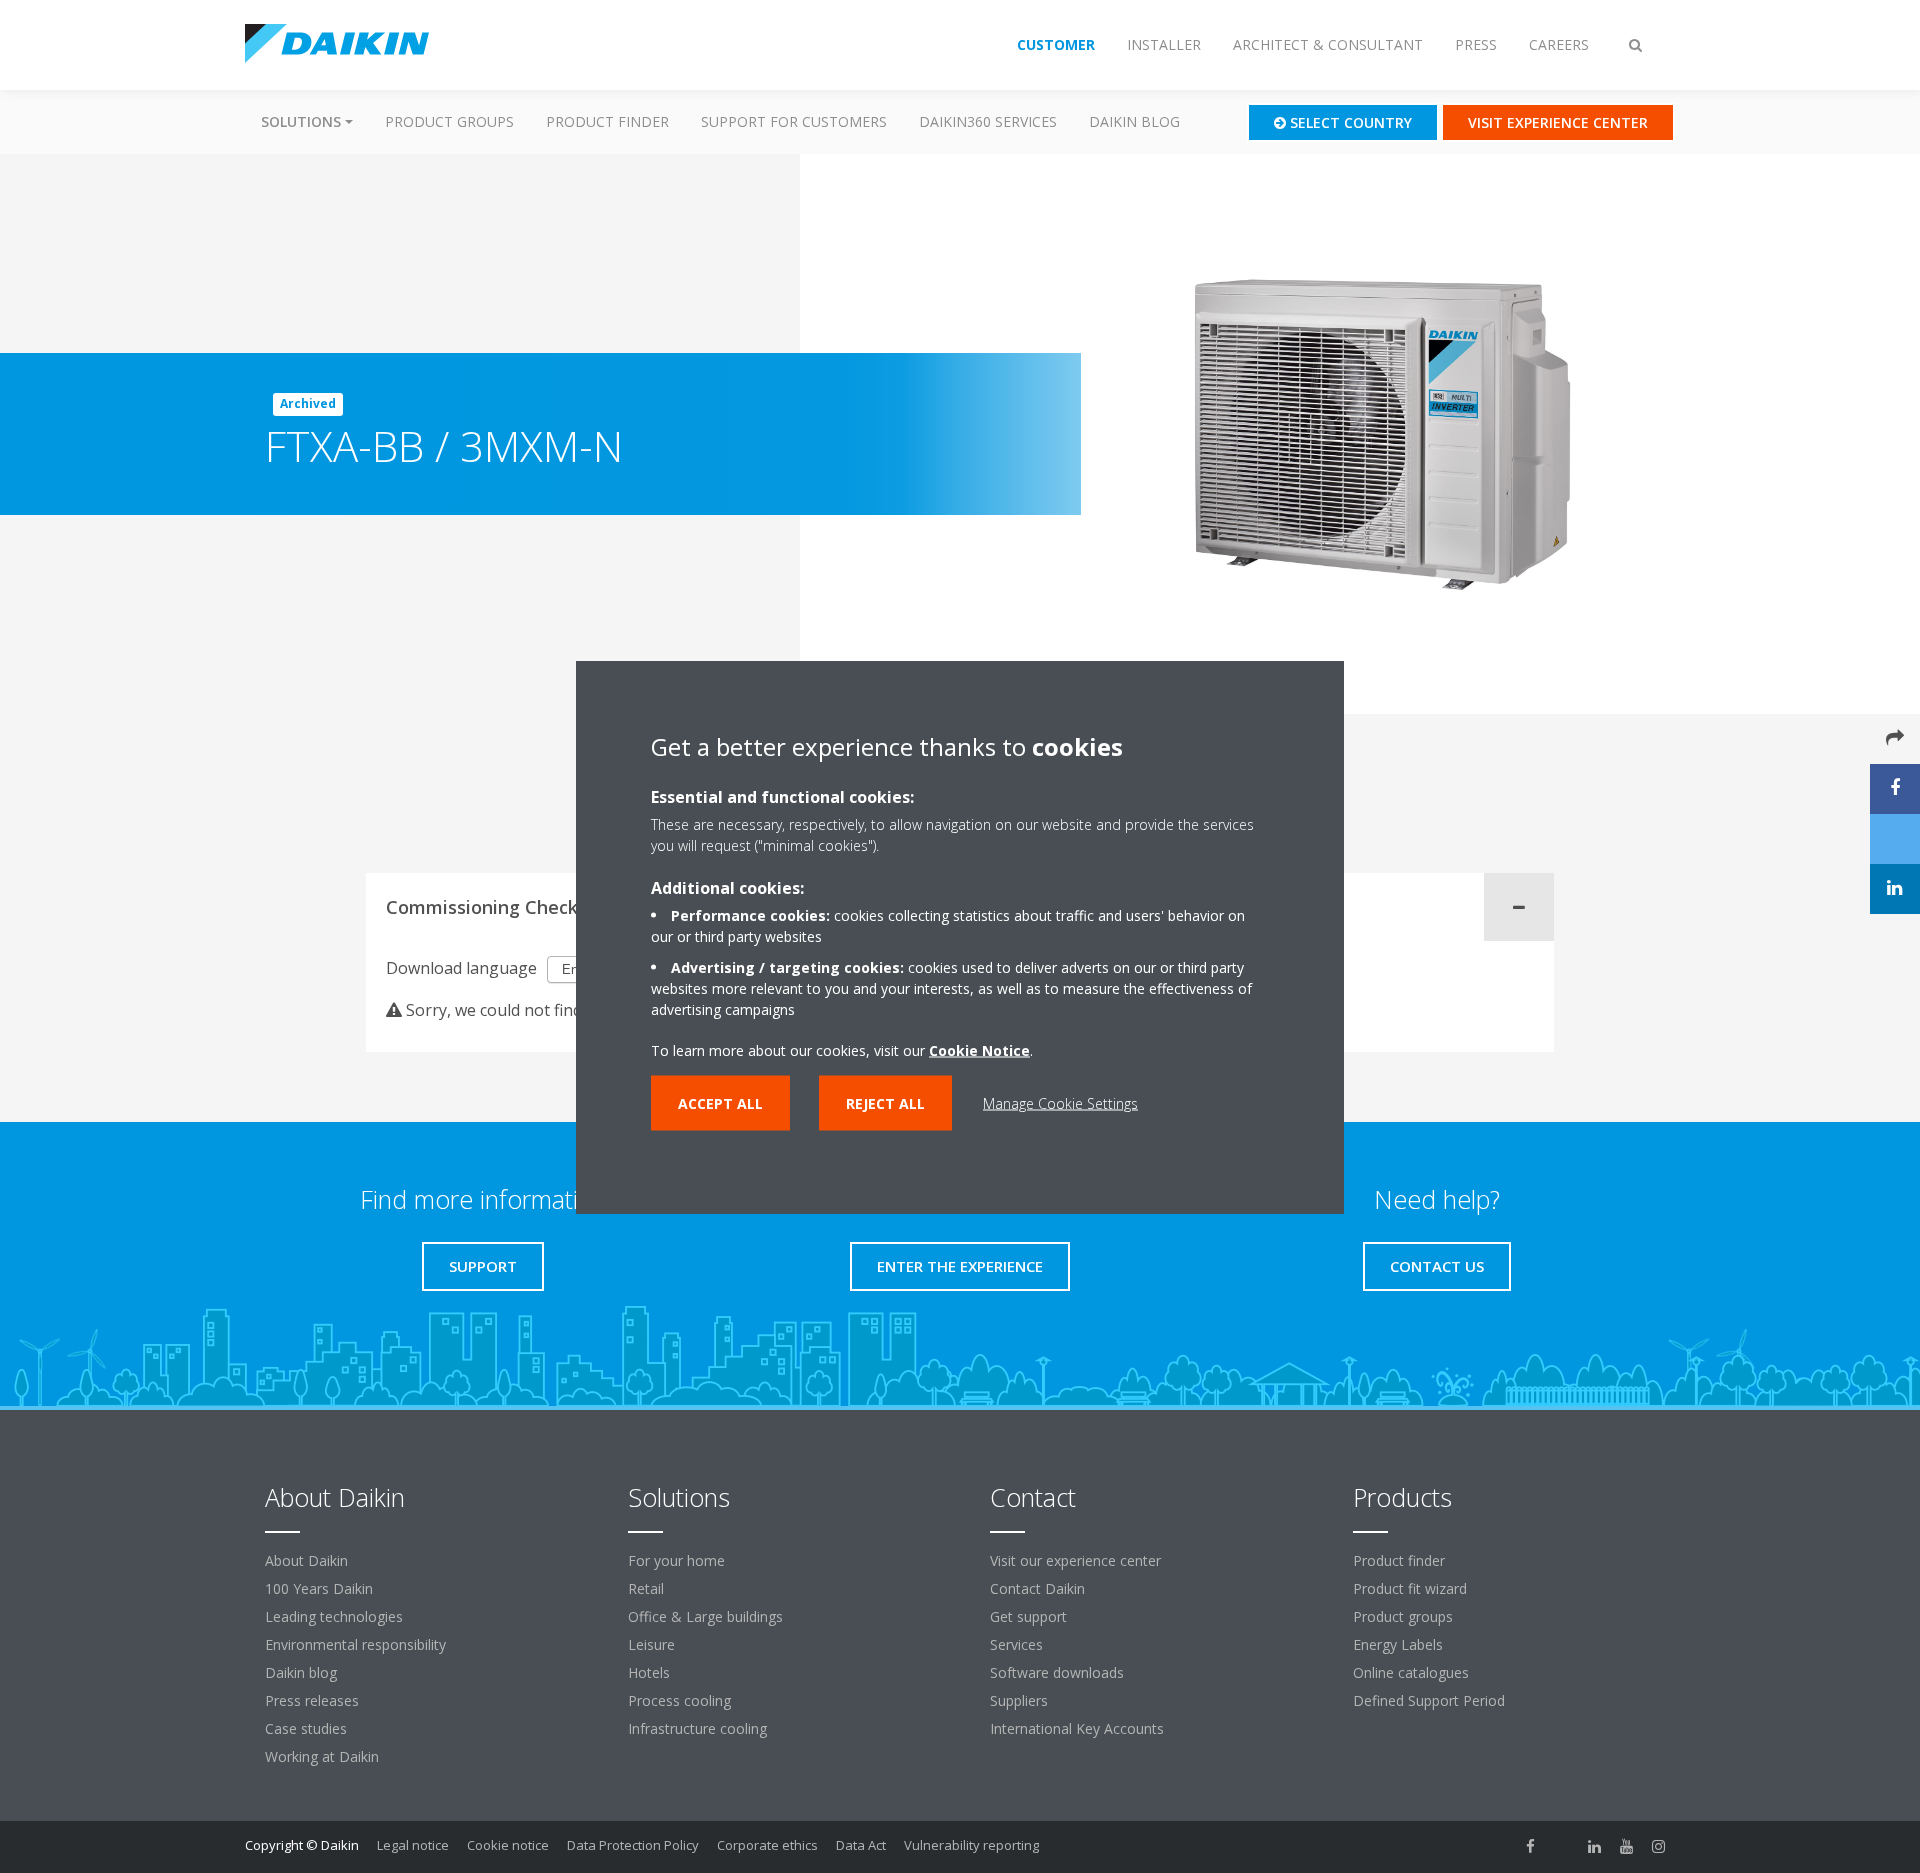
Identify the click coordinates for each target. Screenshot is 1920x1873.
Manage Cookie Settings (1060, 1102)
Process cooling (679, 1700)
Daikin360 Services (988, 121)
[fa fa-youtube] (1627, 1847)
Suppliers (1019, 1700)
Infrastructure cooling (697, 1728)
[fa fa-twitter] (1563, 1847)
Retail (646, 1588)
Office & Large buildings (705, 1616)
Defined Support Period (1431, 1700)
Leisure (651, 1644)
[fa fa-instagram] (1659, 1847)
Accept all (720, 1102)
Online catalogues (1411, 1672)
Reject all (885, 1102)
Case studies (306, 1728)
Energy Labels (1398, 1644)
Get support (1028, 1616)
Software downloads (1057, 1672)
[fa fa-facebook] (1531, 1847)
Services (1016, 1644)
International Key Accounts (1077, 1728)
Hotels (649, 1672)
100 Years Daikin (319, 1588)
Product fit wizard (1410, 1588)
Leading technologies (334, 1616)
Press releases (312, 1700)
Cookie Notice (979, 1049)
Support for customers (794, 121)
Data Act (861, 1845)
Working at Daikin (322, 1756)
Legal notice (413, 1845)
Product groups (449, 121)
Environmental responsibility (355, 1644)
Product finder (607, 121)
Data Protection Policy (633, 1845)
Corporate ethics (767, 1845)
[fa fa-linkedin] (1595, 1847)
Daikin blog (1134, 121)
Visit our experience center (1075, 1560)
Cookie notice (508, 1845)
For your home (676, 1560)
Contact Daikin (1037, 1588)
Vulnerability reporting (971, 1845)
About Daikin (306, 1560)
